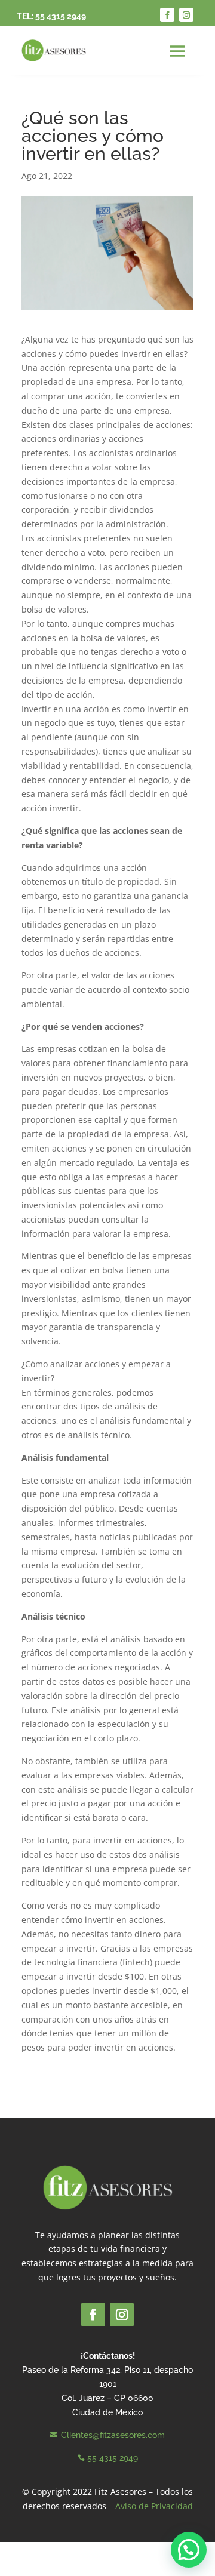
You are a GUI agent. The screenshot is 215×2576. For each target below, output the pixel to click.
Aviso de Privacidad (154, 2506)
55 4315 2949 (61, 16)
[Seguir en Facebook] (167, 15)
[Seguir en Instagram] (186, 15)
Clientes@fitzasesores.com (113, 2435)
